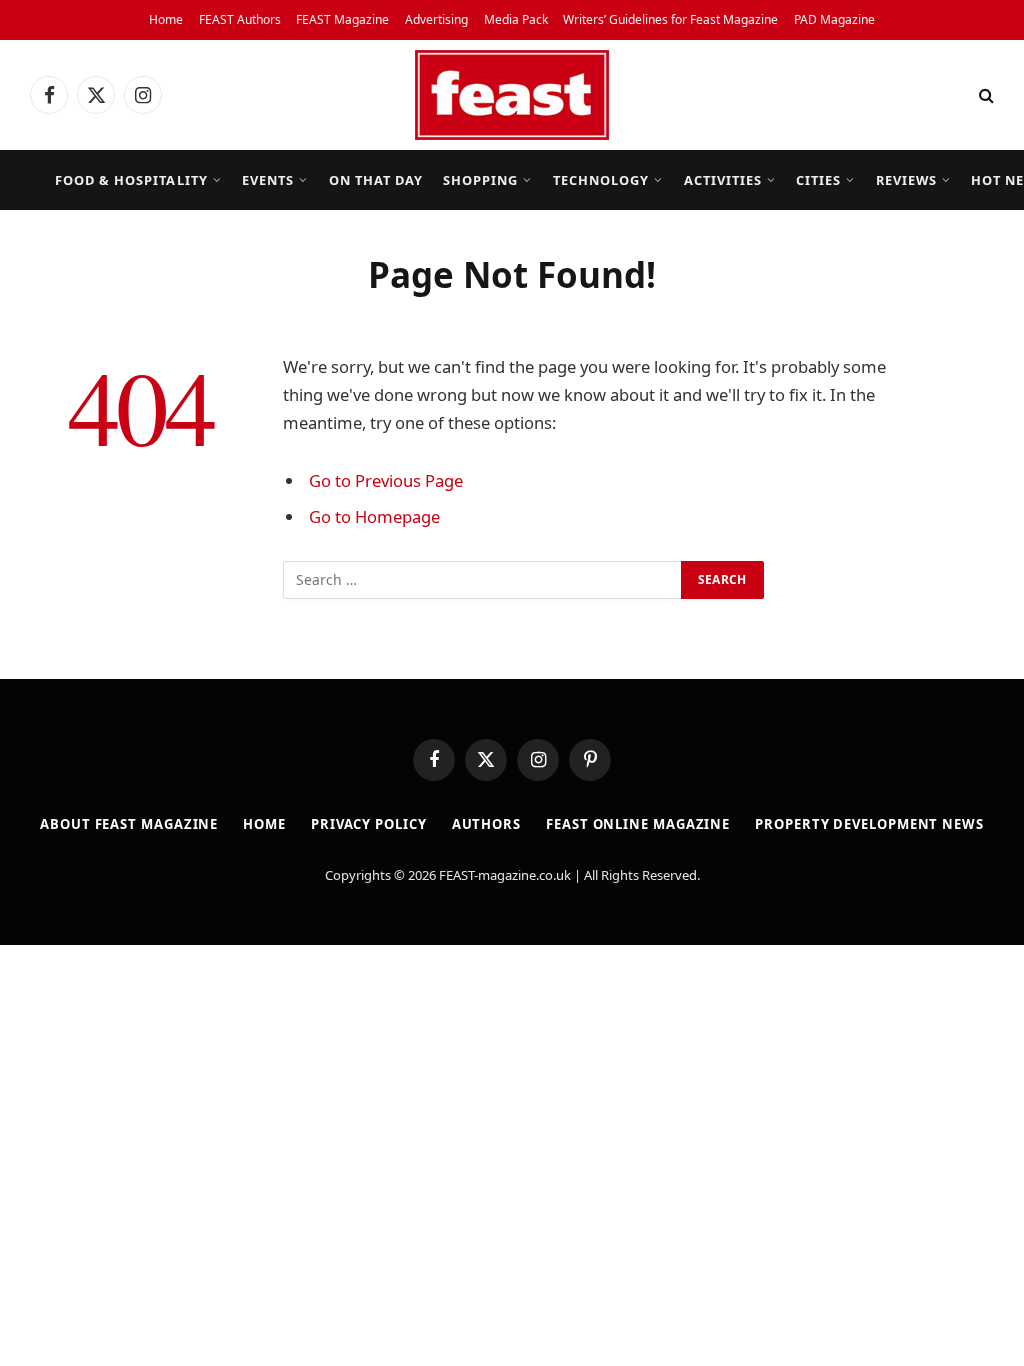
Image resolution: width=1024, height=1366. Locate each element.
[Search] (984, 95)
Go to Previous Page (386, 480)
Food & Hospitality (131, 180)
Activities (723, 180)
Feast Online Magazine (638, 824)
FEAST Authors (240, 19)
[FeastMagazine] (512, 95)
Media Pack (516, 19)
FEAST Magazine (342, 19)
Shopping (480, 180)
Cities (818, 180)
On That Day (376, 180)
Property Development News (869, 824)
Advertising (436, 19)
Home (166, 19)
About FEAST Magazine (129, 824)
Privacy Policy (369, 824)
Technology (601, 180)
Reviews (906, 180)
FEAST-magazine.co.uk (505, 875)
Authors (486, 824)
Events (268, 180)
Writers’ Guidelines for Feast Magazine (670, 19)
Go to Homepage (374, 516)
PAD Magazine (834, 19)
